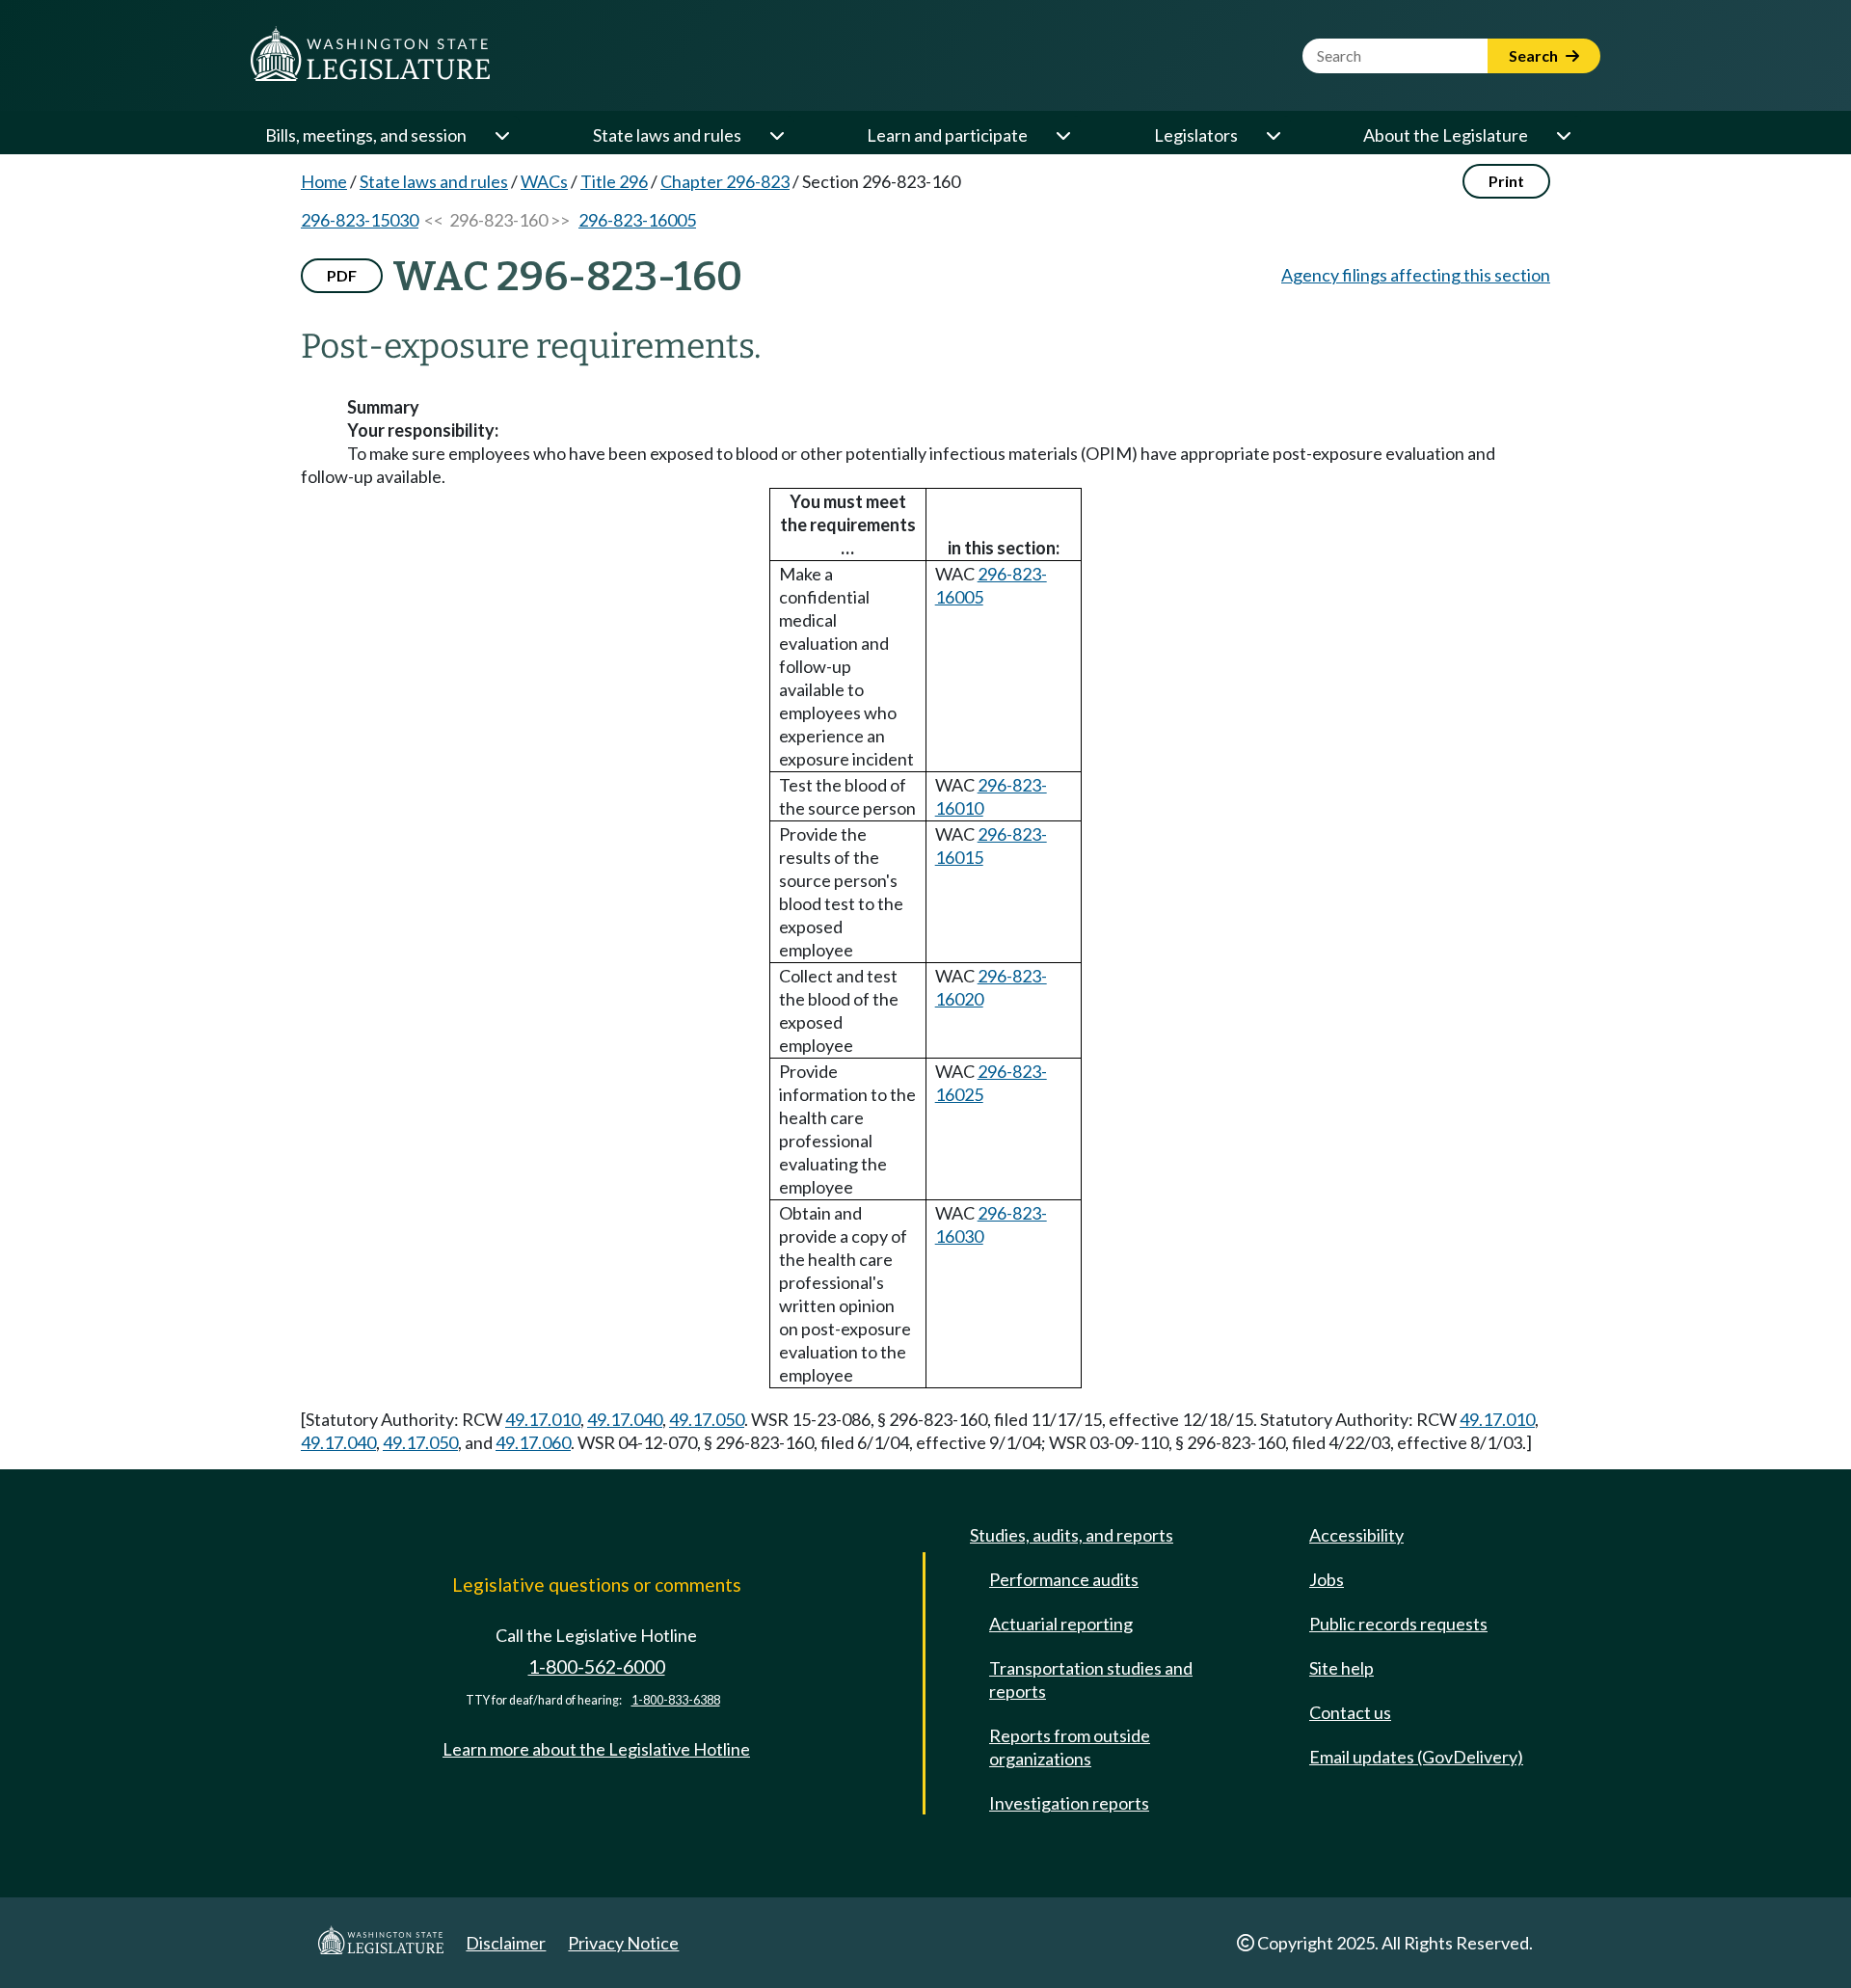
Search (1535, 55)
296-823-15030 (360, 220)
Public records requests (1398, 1624)
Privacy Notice (623, 1943)
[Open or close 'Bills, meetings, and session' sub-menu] (501, 135)
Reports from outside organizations (1070, 1747)
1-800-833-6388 (676, 1700)
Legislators (1196, 135)
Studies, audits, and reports (1072, 1535)
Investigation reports (1069, 1803)
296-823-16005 (637, 220)
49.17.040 (625, 1419)
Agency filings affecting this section (1416, 275)
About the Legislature (1446, 135)
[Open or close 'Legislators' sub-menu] (1273, 135)
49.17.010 (543, 1419)
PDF (342, 275)
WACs (544, 181)
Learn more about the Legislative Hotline (596, 1749)
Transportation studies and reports (1091, 1679)
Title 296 (614, 181)
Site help (1341, 1668)
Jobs (1327, 1579)
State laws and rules (667, 135)
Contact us (1350, 1712)
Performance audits (1064, 1579)
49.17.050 (707, 1419)
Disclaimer (506, 1943)
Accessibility (1356, 1535)
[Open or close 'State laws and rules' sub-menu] (776, 135)
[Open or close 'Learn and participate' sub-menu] (1062, 135)
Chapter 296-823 (725, 181)
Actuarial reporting (1061, 1624)
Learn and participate (947, 135)
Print (1506, 181)
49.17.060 (533, 1442)
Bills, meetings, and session (366, 135)
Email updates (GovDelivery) (1416, 1757)
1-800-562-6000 (597, 1666)
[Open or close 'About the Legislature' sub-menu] (1563, 135)
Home (324, 181)
